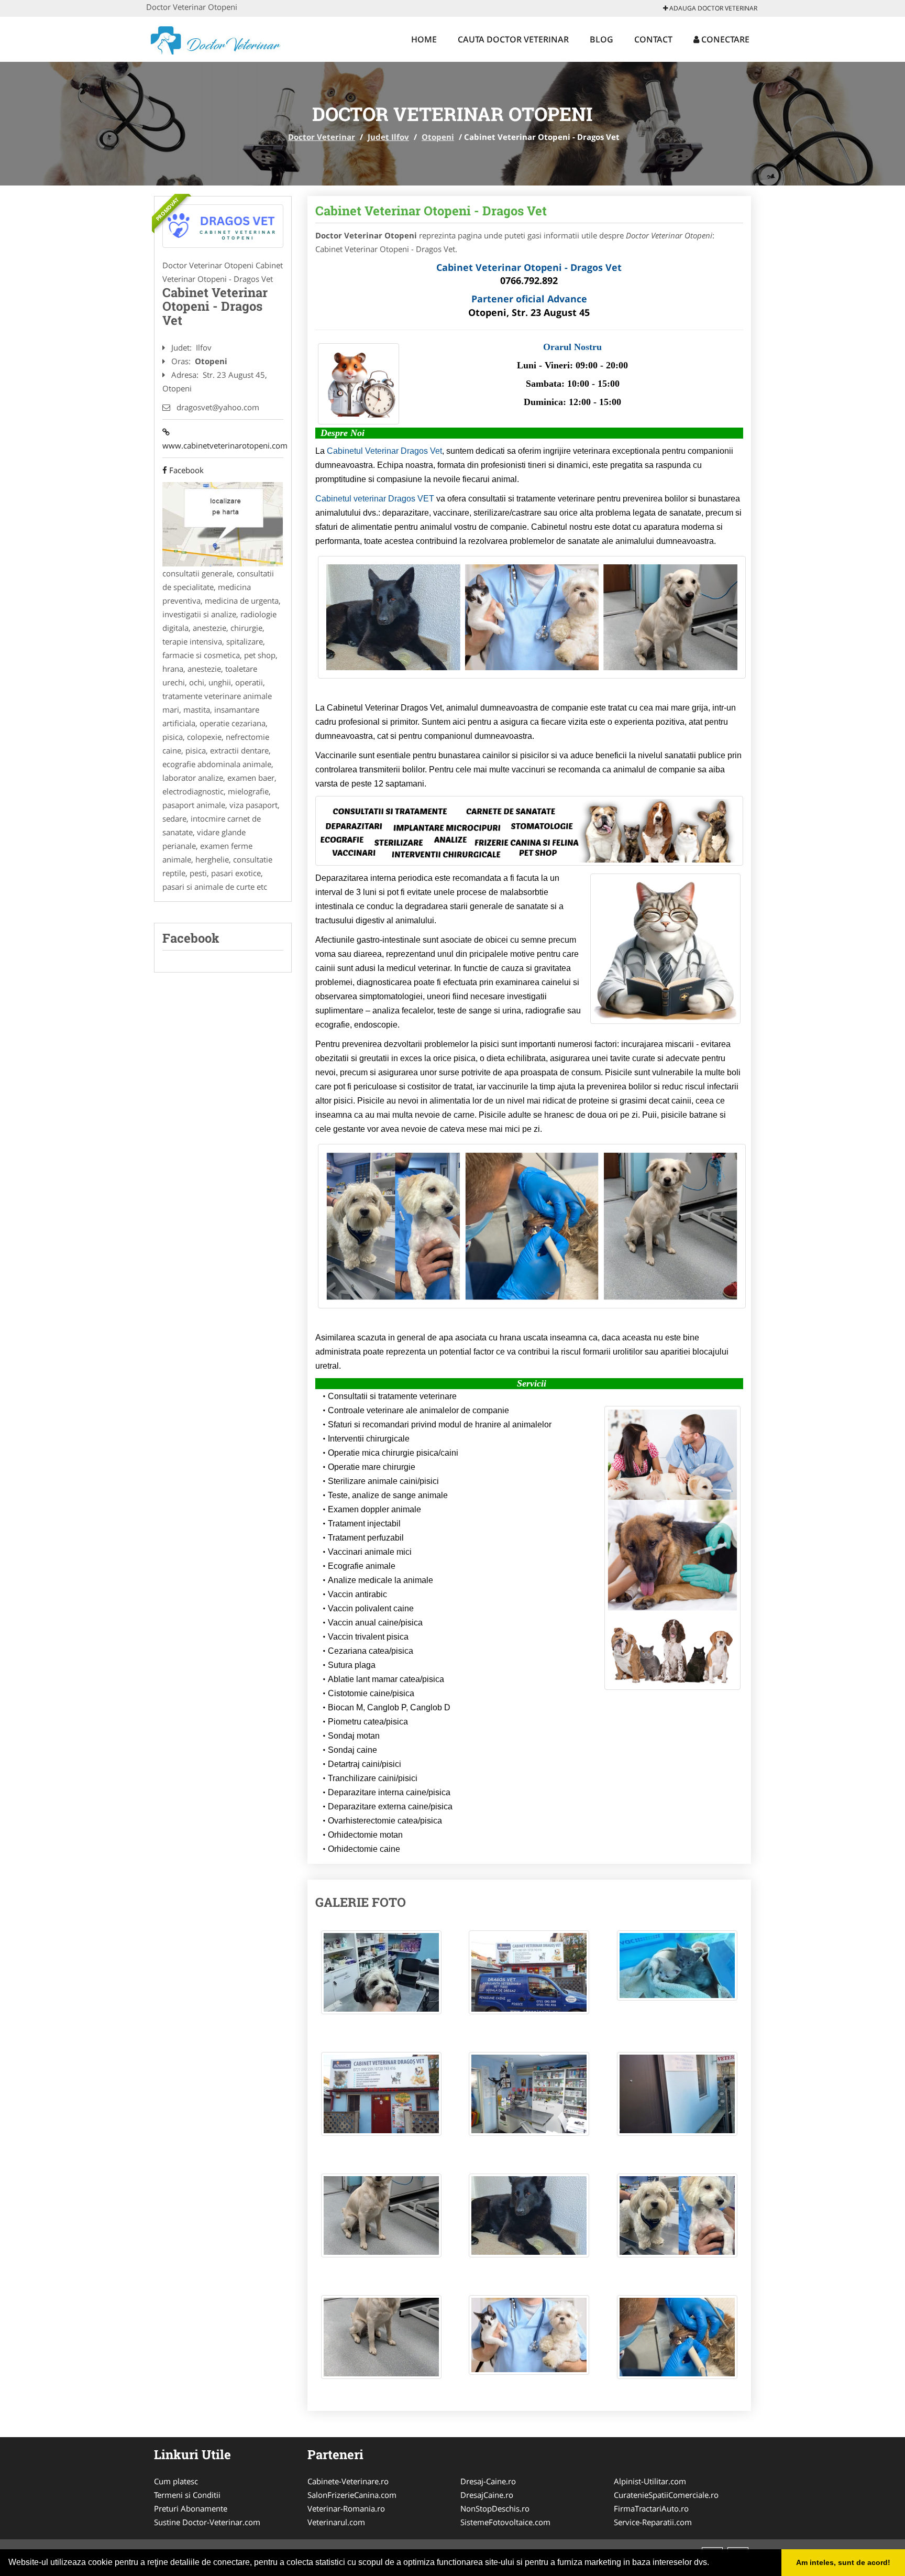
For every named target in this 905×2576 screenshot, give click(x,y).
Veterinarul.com (336, 2522)
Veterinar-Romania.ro (346, 2508)
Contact (653, 39)
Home (424, 39)
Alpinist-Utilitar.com (650, 2481)
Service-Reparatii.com (653, 2522)
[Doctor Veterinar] (215, 38)
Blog (602, 39)
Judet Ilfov (388, 137)
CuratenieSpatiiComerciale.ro (666, 2495)
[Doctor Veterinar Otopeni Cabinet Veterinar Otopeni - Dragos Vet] (381, 1978)
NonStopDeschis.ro (495, 2508)
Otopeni (438, 137)
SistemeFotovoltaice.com (505, 2522)
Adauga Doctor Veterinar (713, 8)
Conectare (724, 39)
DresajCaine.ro (487, 2495)
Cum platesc (176, 2481)
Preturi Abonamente (191, 2508)
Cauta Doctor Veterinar (513, 39)
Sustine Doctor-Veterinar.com (207, 2522)
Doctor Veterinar (322, 137)
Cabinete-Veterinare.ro (348, 2481)
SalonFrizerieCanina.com (352, 2495)
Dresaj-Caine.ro (488, 2481)
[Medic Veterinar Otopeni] (223, 226)
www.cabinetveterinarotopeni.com (223, 439)
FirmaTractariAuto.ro (651, 2508)
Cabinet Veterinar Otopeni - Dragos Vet (431, 211)
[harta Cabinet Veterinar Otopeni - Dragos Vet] (223, 523)
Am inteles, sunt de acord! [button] (843, 2562)
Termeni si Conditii (187, 2495)
